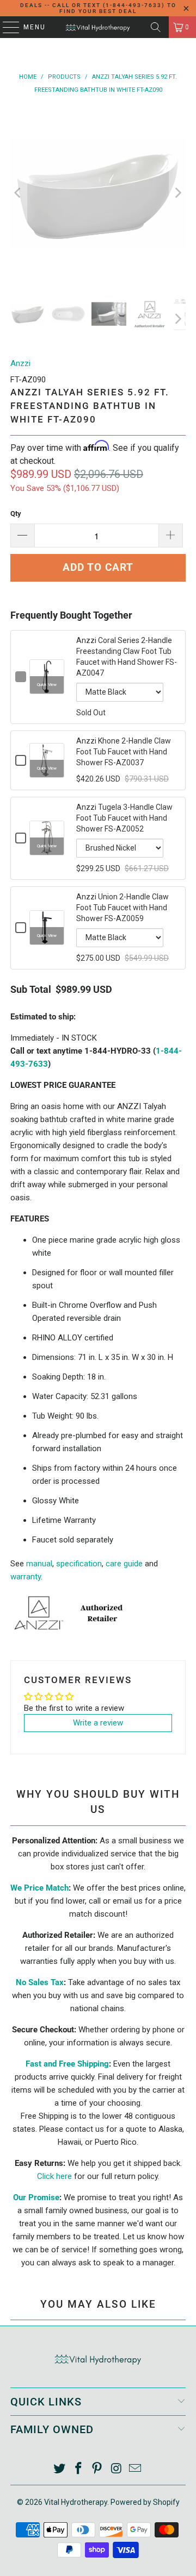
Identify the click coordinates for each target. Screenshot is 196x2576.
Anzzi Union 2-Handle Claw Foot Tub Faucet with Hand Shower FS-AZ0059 (122, 908)
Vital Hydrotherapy (76, 2502)
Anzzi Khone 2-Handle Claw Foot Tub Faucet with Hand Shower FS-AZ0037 (124, 752)
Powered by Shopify (145, 2502)
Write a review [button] (98, 1723)
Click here (54, 2176)
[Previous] (19, 193)
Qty (16, 514)
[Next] (177, 193)
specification (79, 1564)
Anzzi (20, 363)
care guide (124, 1564)
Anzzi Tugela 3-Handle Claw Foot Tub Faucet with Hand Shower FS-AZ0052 (124, 818)
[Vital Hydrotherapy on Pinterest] (97, 2469)
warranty (26, 1577)
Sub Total (31, 990)
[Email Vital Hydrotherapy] (136, 2469)
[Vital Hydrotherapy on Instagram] (117, 2469)
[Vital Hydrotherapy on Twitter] (60, 2469)
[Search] (156, 27)
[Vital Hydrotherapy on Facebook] (78, 2469)
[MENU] (6, 27)
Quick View (47, 685)
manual (39, 1564)
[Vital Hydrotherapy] (98, 27)
